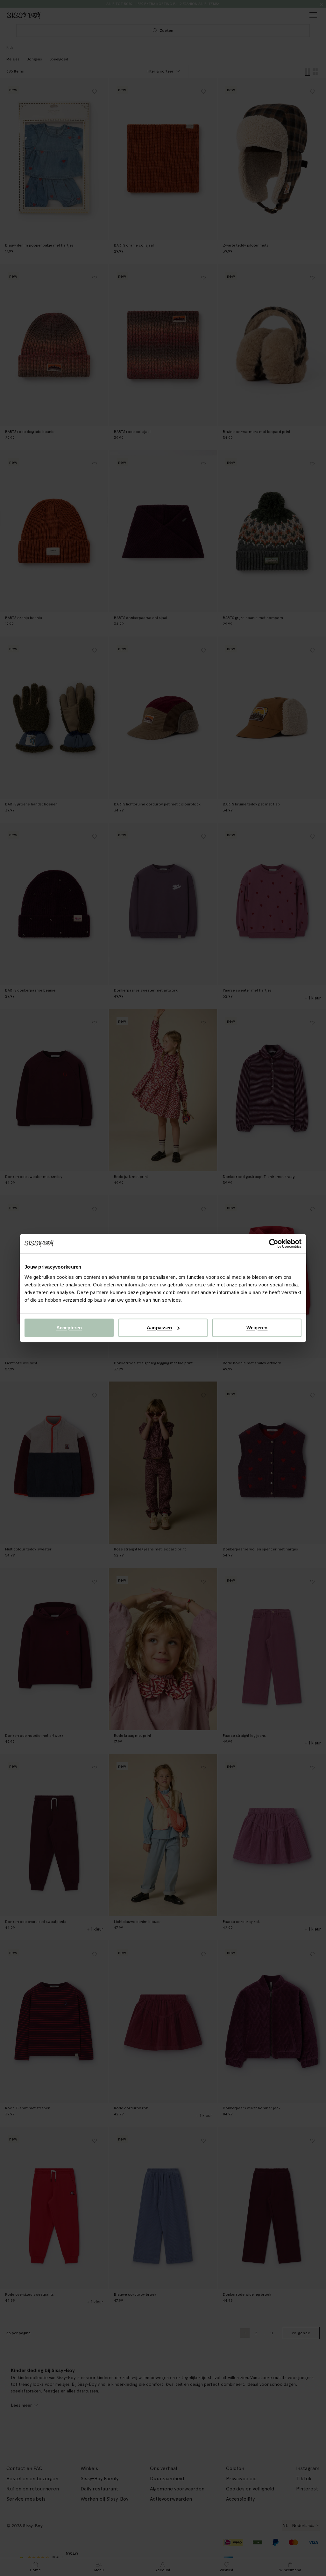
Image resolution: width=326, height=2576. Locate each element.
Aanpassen (159, 1328)
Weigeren (257, 1328)
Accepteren (69, 1328)
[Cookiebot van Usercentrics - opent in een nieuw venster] (274, 1243)
